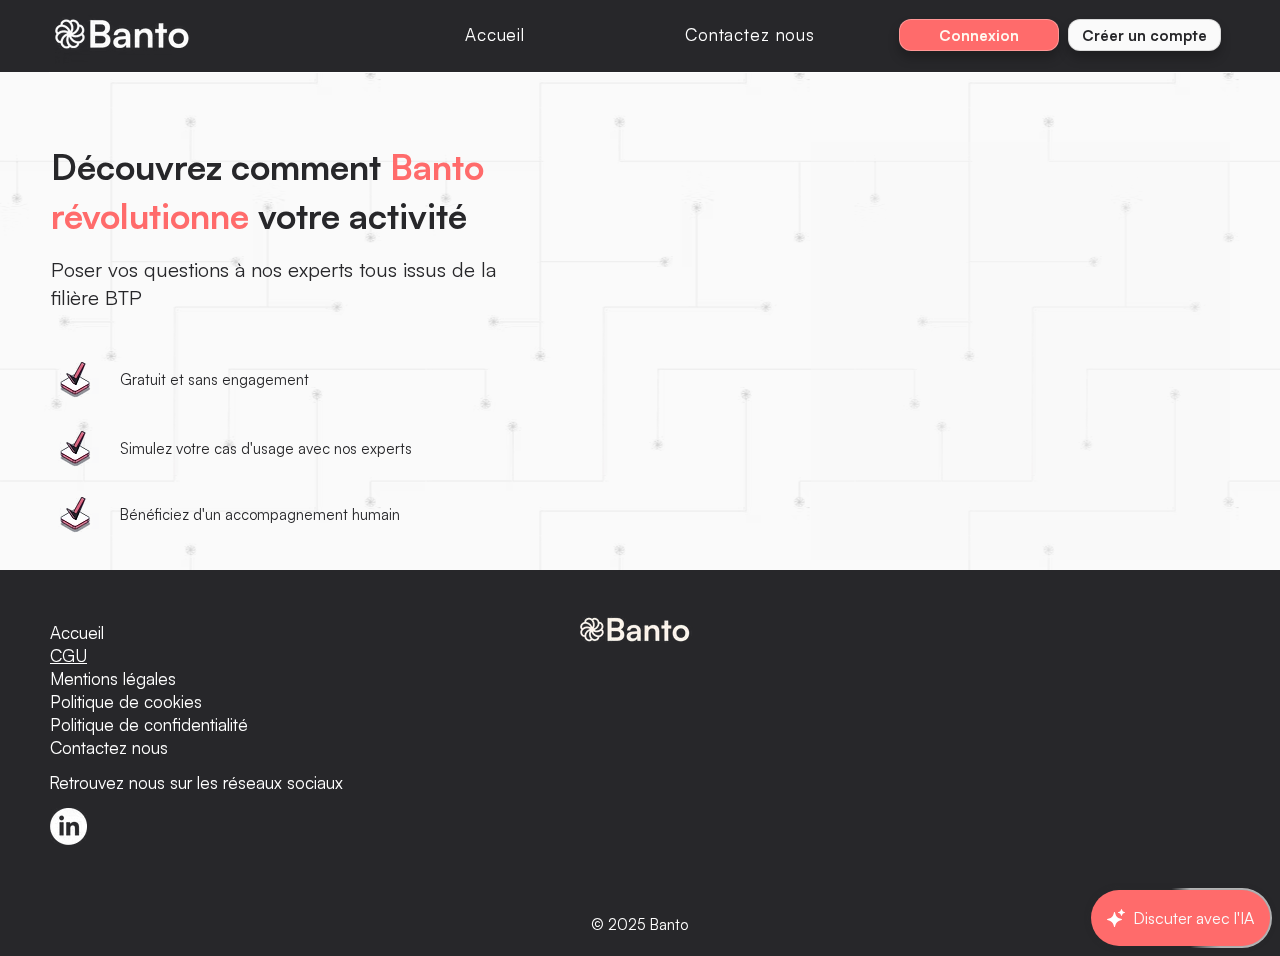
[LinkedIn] (68, 826)
